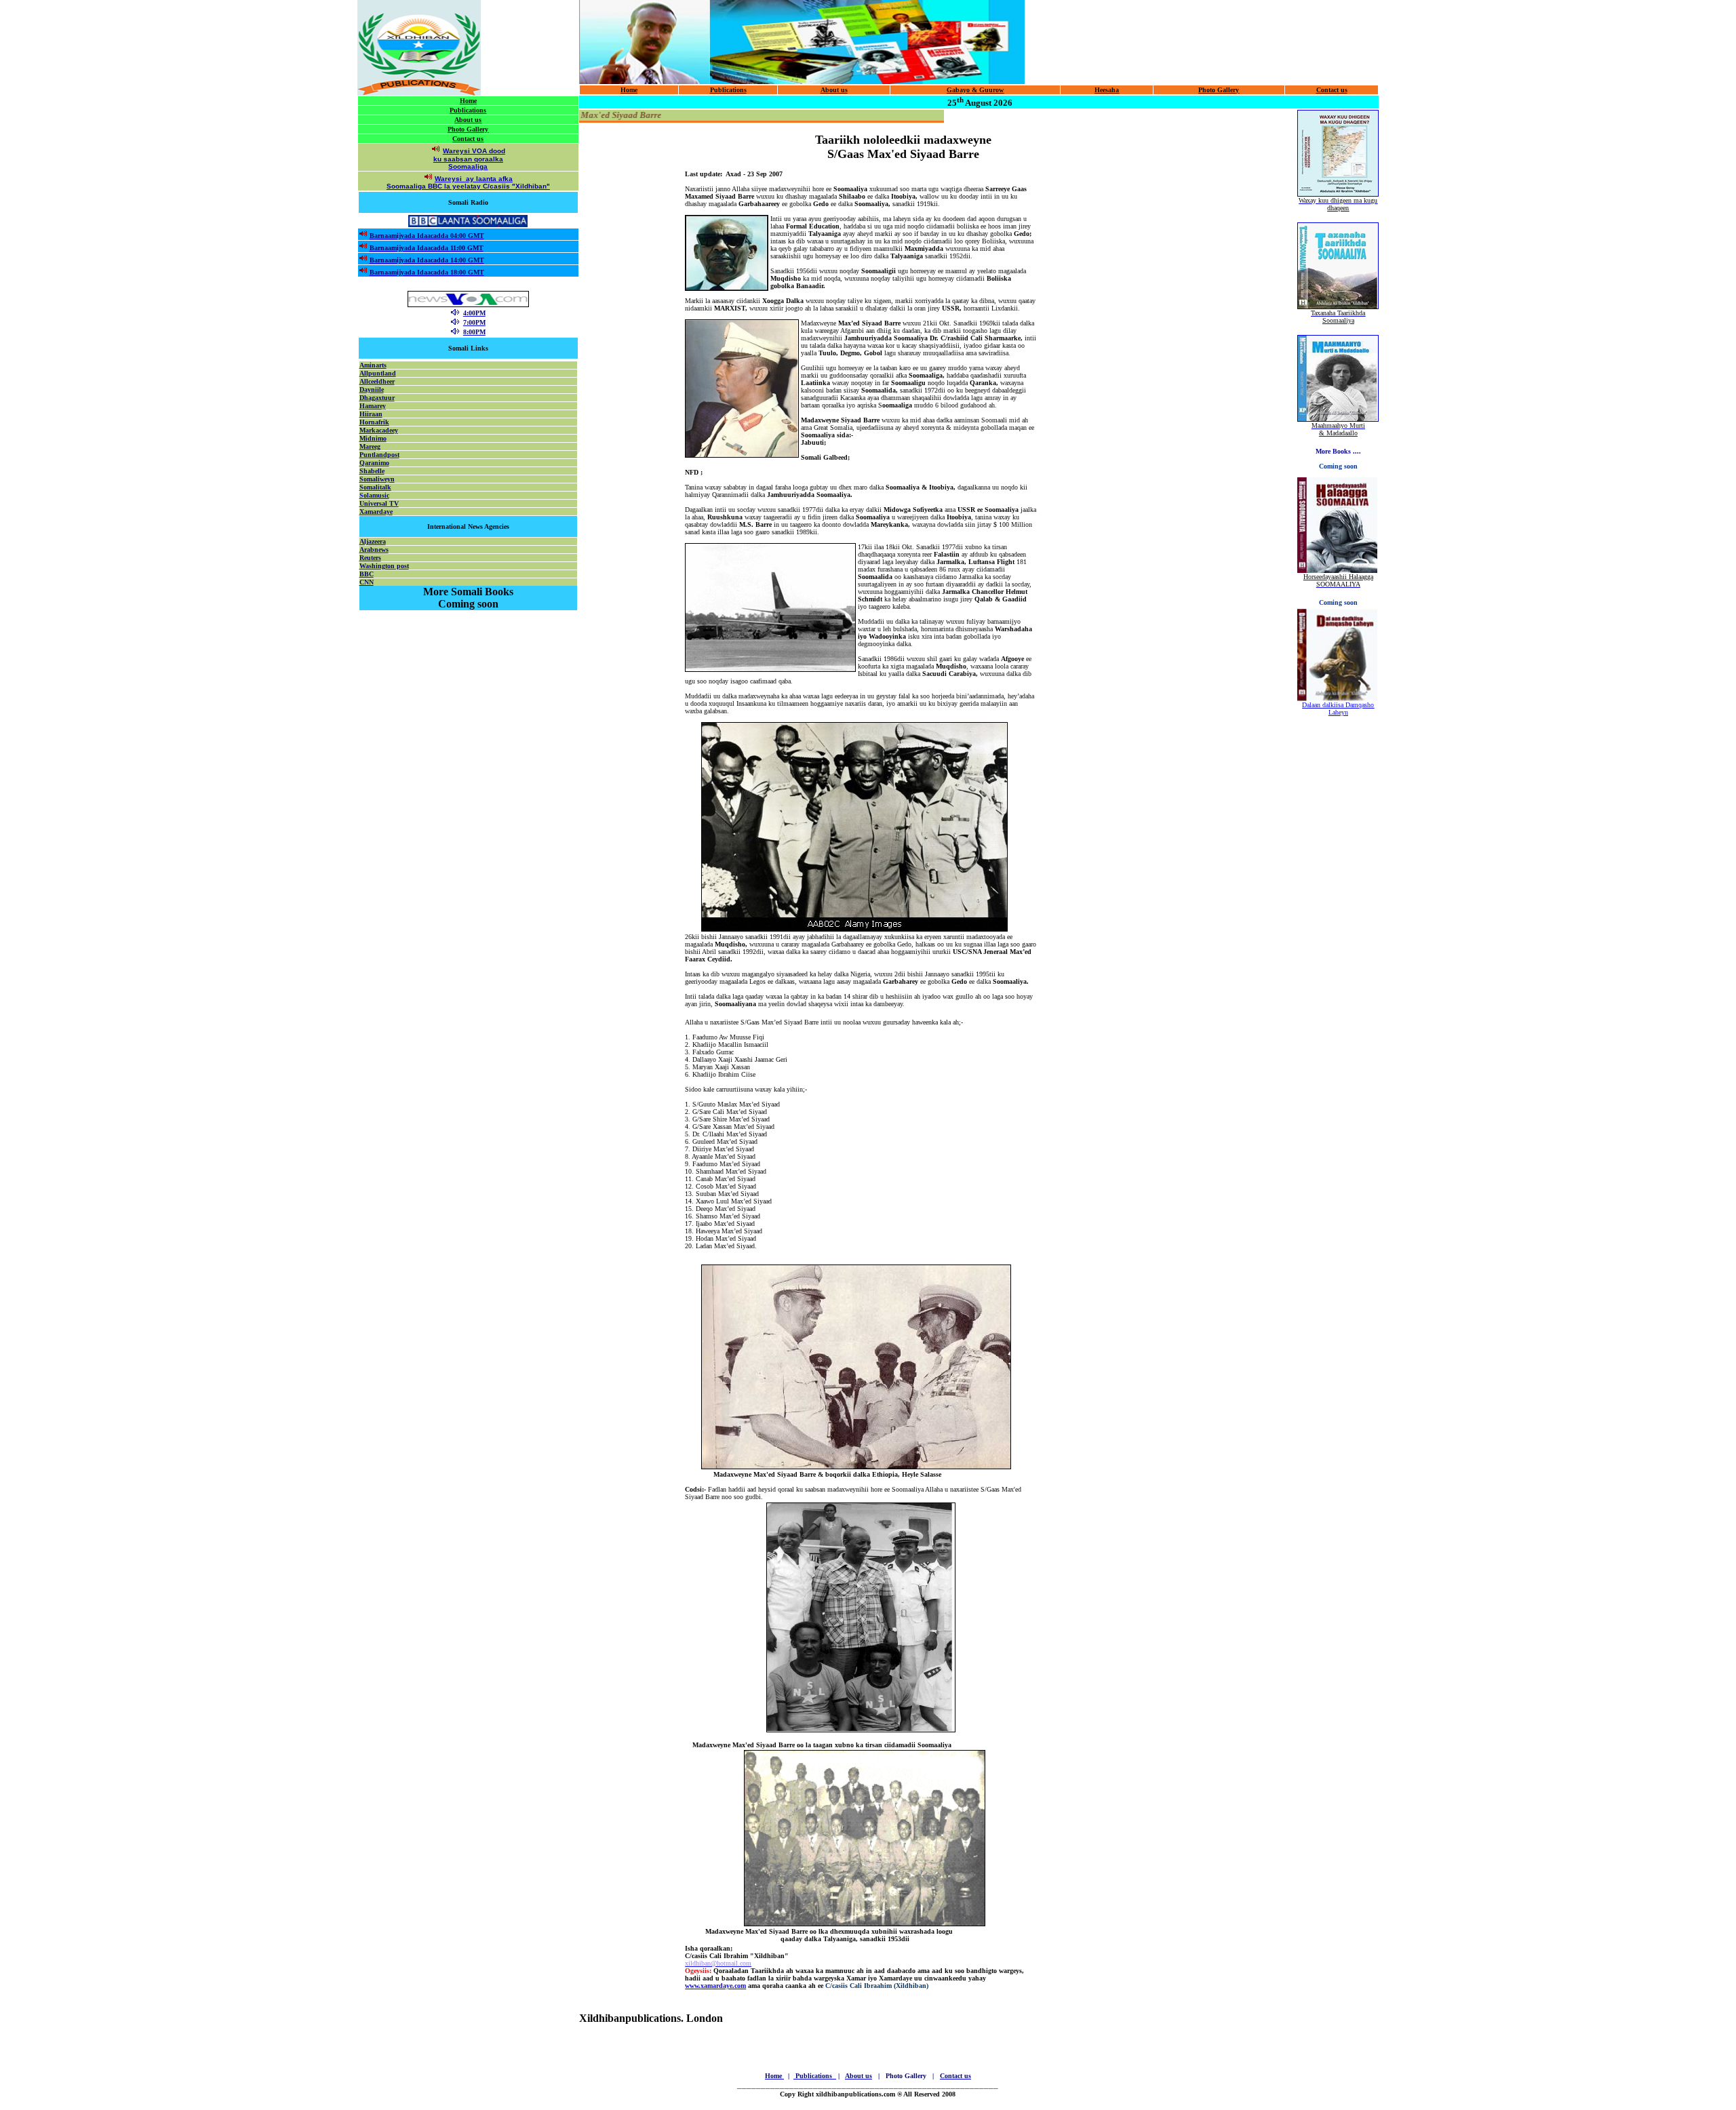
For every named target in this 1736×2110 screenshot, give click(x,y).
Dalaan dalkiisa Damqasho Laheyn (1338, 709)
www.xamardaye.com (715, 1986)
